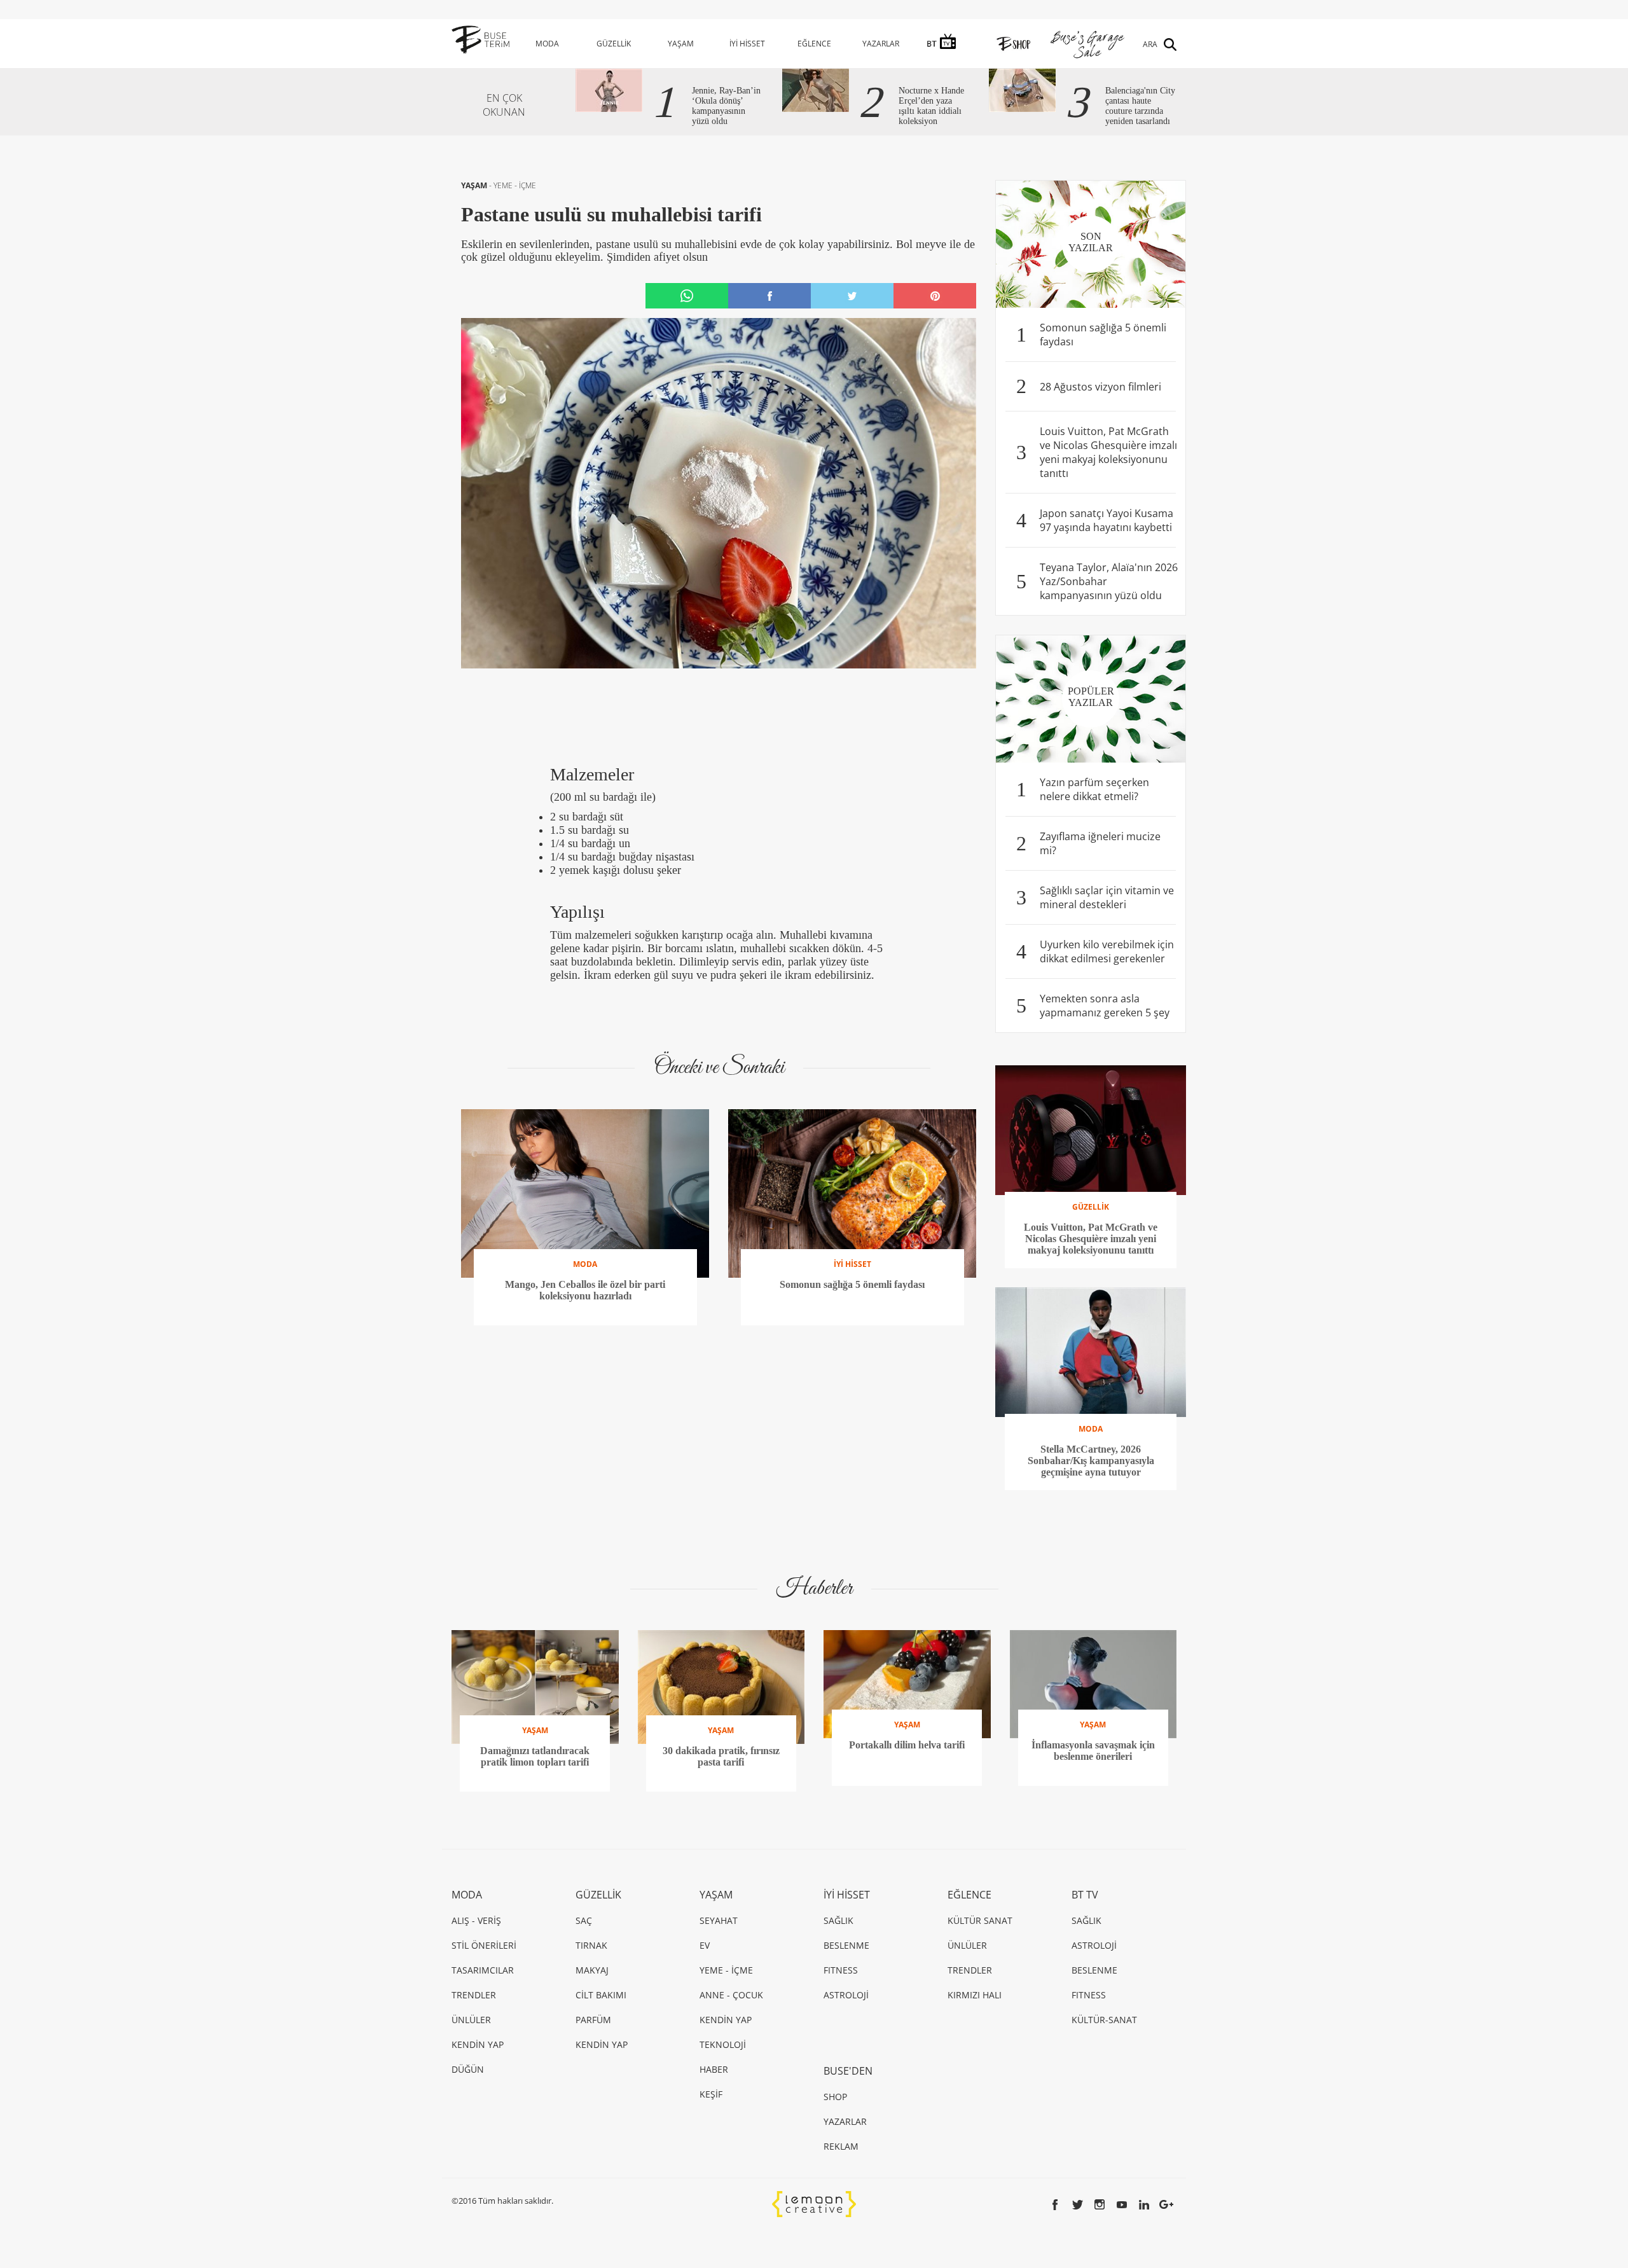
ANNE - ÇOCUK (731, 1995)
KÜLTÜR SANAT (980, 1920)
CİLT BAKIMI (601, 1995)
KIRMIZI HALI (975, 1995)
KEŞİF (711, 2094)
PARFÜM (593, 2020)
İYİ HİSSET (747, 44)
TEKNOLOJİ (723, 2044)
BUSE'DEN (848, 2071)
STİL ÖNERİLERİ (484, 1945)
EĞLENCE (814, 44)
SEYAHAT (719, 1920)
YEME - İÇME (515, 185)
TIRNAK (591, 1945)
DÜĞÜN (468, 2069)
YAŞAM (681, 44)
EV (705, 1945)
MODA (547, 44)
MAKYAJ (592, 1970)
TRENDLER (474, 1995)
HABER (714, 2069)
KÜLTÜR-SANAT (1104, 2020)
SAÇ (584, 1920)
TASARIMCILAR (483, 1970)
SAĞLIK (838, 1920)
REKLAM (841, 2146)
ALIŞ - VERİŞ (476, 1920)
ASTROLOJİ (846, 1995)
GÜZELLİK (614, 44)
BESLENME (846, 1945)
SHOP (835, 2097)
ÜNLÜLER (471, 2020)
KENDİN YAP (478, 2044)
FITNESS (841, 1970)
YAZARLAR (881, 44)
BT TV (1085, 1895)
